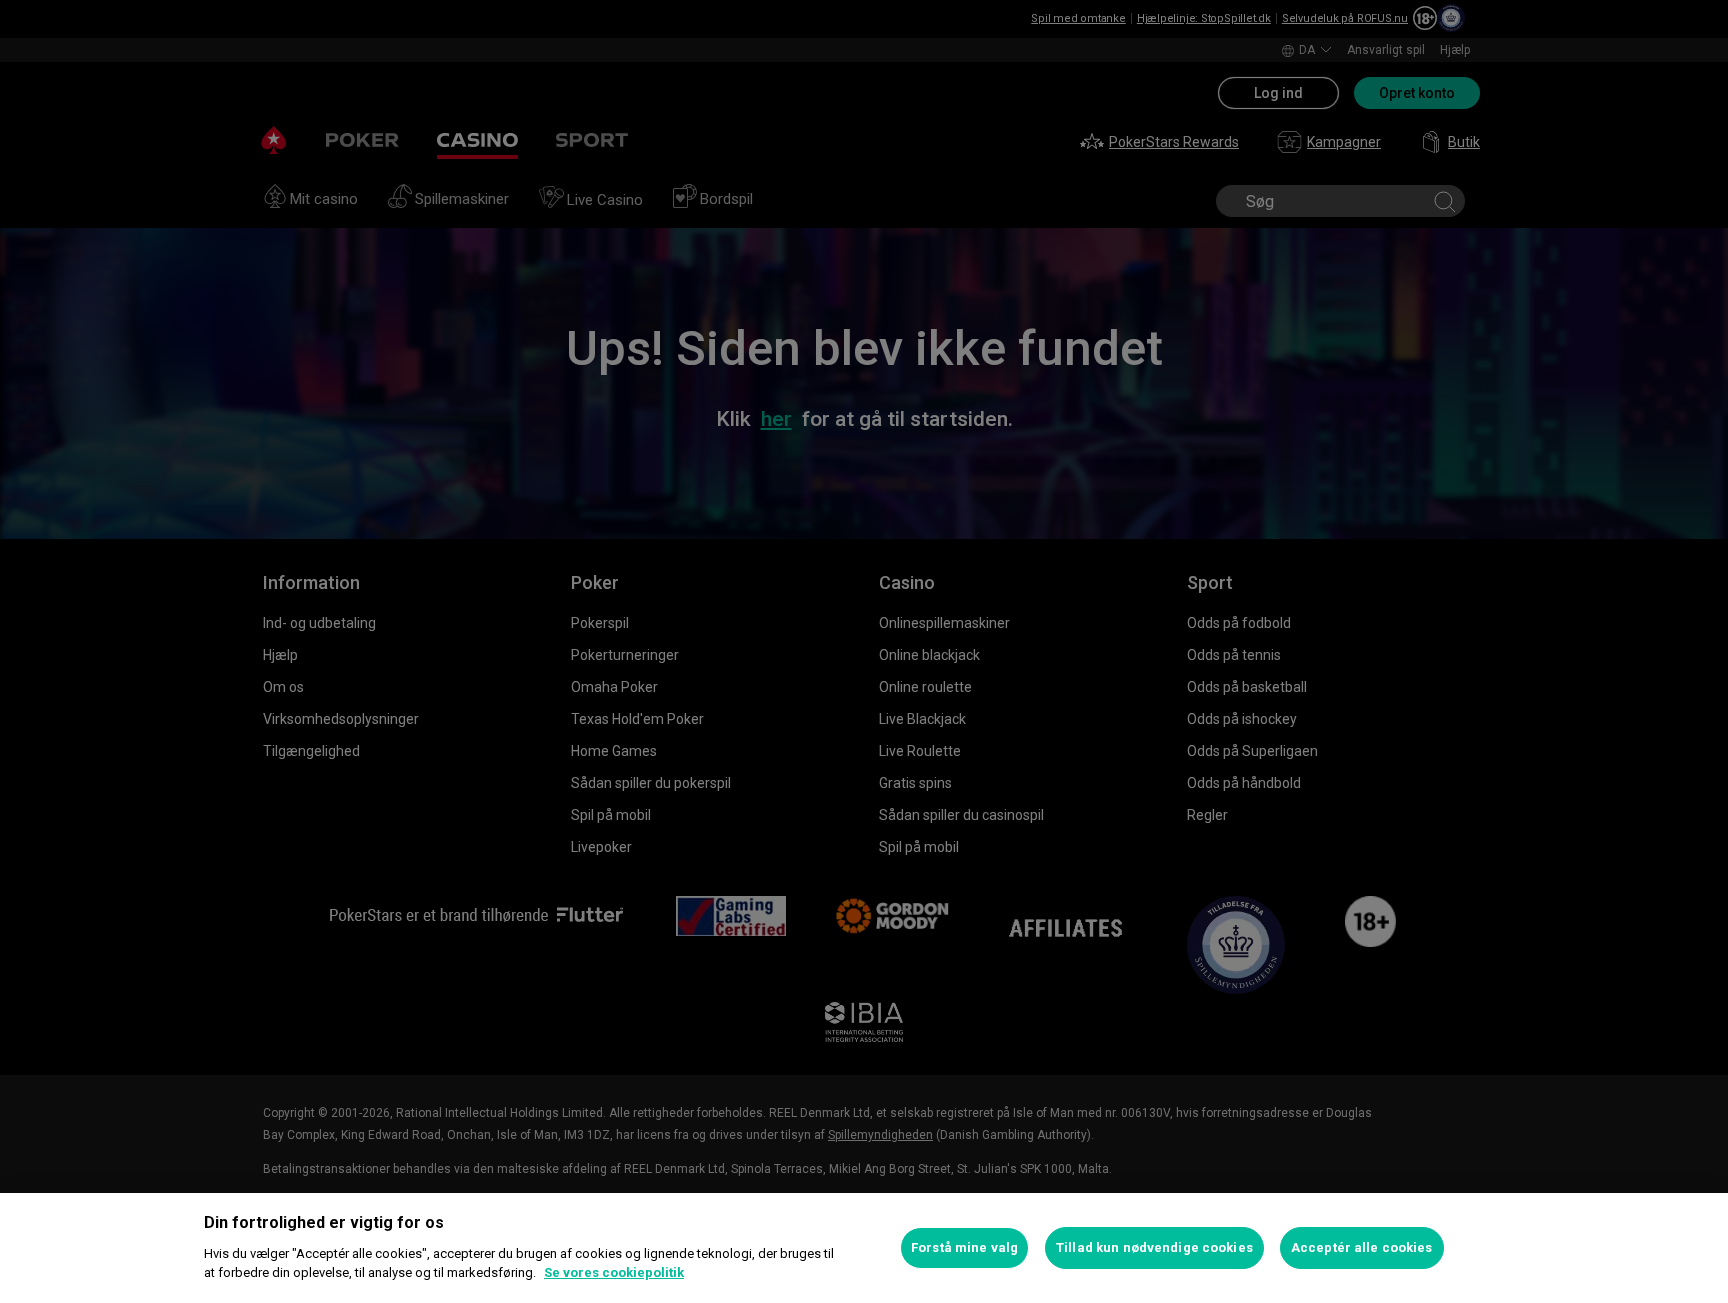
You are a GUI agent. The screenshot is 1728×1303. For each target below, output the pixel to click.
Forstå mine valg (964, 1247)
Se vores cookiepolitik (614, 1272)
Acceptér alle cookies (1362, 1247)
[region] (864, 1248)
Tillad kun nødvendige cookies (1154, 1247)
